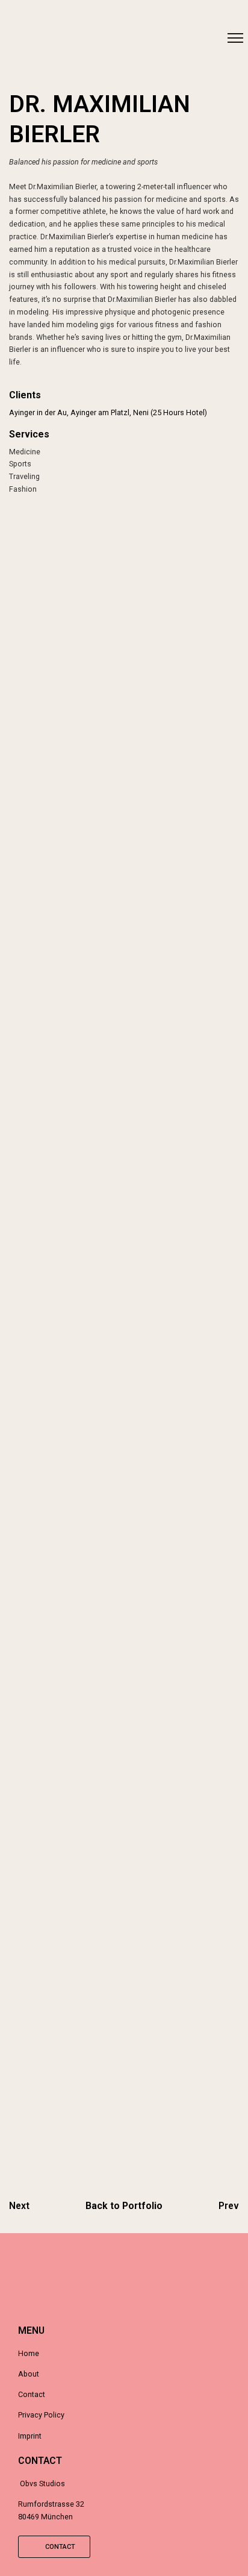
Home (29, 2353)
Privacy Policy (41, 2415)
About (29, 2374)
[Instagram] (17, 41)
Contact (32, 2394)
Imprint (30, 2436)
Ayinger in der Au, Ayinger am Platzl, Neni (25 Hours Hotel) (108, 412)
